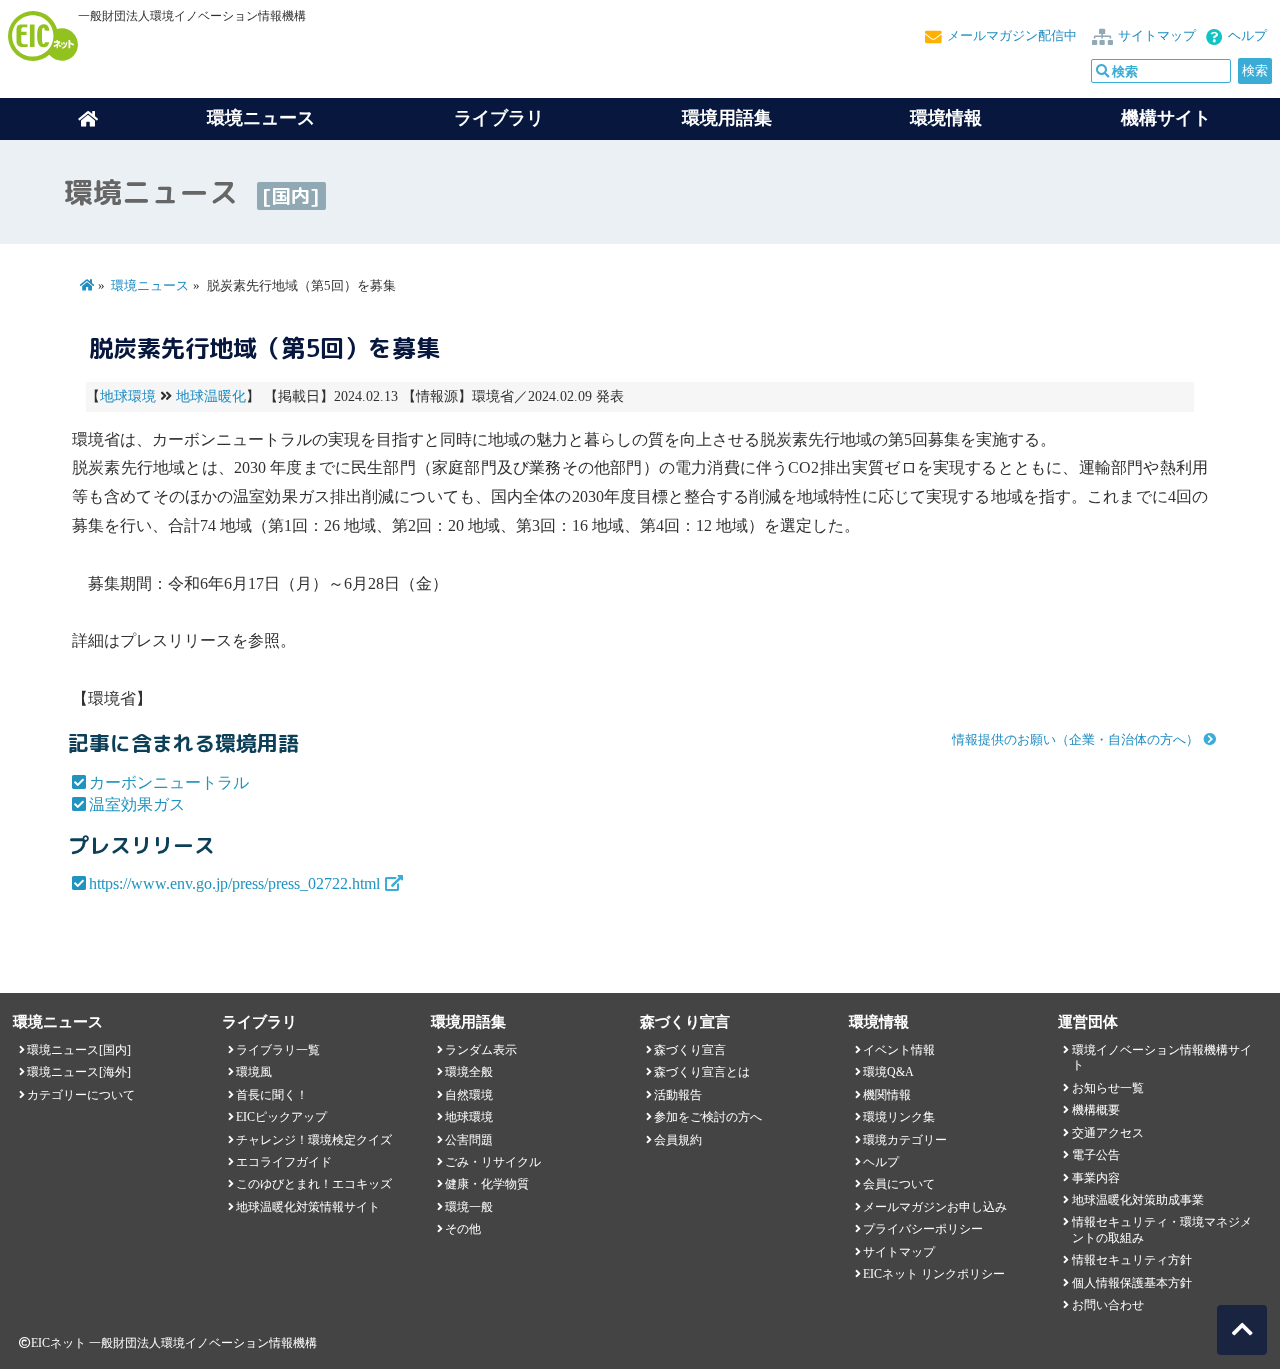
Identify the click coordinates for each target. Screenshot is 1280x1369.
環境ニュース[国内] (79, 1050)
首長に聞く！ (272, 1095)
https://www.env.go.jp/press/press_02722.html (234, 883)
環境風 (254, 1072)
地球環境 (128, 396)
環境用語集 (727, 118)
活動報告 (678, 1095)
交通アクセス (1108, 1133)
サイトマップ (1157, 36)
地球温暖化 (211, 396)
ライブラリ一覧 (278, 1050)
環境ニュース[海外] (79, 1072)
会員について (899, 1184)
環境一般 (469, 1207)
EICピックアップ (281, 1117)
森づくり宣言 (690, 1050)
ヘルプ (1247, 36)
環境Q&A (888, 1072)
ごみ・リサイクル (493, 1162)
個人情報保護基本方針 (1132, 1283)
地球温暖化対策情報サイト (308, 1207)
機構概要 (1096, 1110)
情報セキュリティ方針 (1132, 1260)
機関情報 (887, 1095)
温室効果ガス (137, 804)
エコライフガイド (284, 1162)
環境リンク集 (899, 1117)
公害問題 (469, 1140)
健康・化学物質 (487, 1184)
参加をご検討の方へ (708, 1117)
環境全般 (469, 1072)
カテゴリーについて (81, 1095)
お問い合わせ (1108, 1305)
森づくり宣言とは (702, 1072)
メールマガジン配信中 (1012, 36)
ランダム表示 (481, 1050)
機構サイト (1166, 118)
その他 (463, 1229)
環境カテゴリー (905, 1140)
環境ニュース (150, 286)
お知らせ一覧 (1108, 1088)
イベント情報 (899, 1050)
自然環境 (469, 1095)
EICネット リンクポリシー (934, 1274)
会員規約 (678, 1140)
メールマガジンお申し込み (935, 1207)
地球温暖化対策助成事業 (1138, 1200)
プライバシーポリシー (923, 1229)
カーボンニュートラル (169, 782)
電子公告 (1096, 1155)
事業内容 (1096, 1178)
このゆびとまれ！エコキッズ (314, 1184)
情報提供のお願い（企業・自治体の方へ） (1075, 740)
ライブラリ (499, 118)
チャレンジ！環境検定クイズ (314, 1140)
